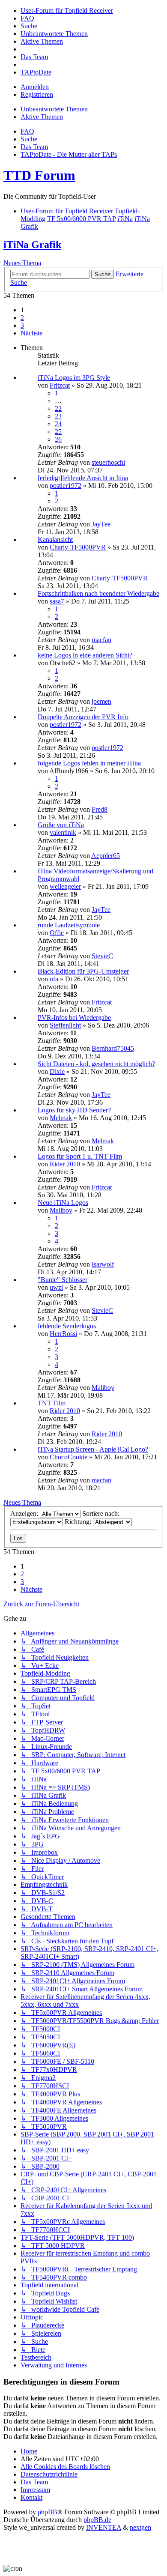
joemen (101, 701)
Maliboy (61, 1210)
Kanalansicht (55, 539)
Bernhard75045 (113, 1048)
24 (58, 424)
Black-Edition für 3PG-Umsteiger (83, 971)
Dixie (57, 1071)
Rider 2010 (65, 1164)
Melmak (61, 1118)
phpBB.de (97, 2520)
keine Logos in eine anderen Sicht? (85, 655)
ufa (54, 979)
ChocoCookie (69, 1457)
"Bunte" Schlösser (63, 1280)
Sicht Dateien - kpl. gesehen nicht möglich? (96, 1064)
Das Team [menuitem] (34, 147)
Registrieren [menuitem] (37, 94)
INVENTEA (104, 2527)
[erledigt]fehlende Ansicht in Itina (83, 478)
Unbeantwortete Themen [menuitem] (54, 109)
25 (58, 432)
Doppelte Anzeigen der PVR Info (83, 717)
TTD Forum (39, 175)
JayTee (101, 524)
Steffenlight (65, 1025)
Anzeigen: (25, 1514)
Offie (57, 933)
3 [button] (22, 325)
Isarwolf (103, 1264)
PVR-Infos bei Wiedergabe (74, 1018)
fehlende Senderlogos (67, 1326)
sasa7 (57, 601)
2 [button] (22, 318)
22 (58, 408)
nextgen (140, 2527)
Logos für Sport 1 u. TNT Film (80, 1156)
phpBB (48, 2512)
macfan (101, 640)
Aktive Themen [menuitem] (42, 117)
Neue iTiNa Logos (63, 1203)
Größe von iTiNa (61, 825)
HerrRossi (63, 1334)
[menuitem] (67, 10)
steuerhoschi (108, 462)
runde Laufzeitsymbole (69, 925)
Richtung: (79, 1522)
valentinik (63, 832)
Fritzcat (60, 385)
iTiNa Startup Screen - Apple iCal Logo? (93, 1449)
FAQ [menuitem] (27, 131)
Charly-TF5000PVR (78, 547)
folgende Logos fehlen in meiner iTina (89, 763)
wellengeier (65, 886)
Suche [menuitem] (29, 139)
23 (58, 416)
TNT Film (52, 1403)
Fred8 (100, 809)
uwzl (56, 1287)
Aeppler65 (106, 856)
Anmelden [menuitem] (35, 87)
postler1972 (66, 486)
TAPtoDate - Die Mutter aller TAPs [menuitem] (69, 154)
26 (58, 439)
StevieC (102, 956)
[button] (31, 333)
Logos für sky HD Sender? (74, 1110)
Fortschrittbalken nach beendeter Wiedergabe (98, 593)
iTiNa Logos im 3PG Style (74, 378)
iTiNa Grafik (32, 245)
